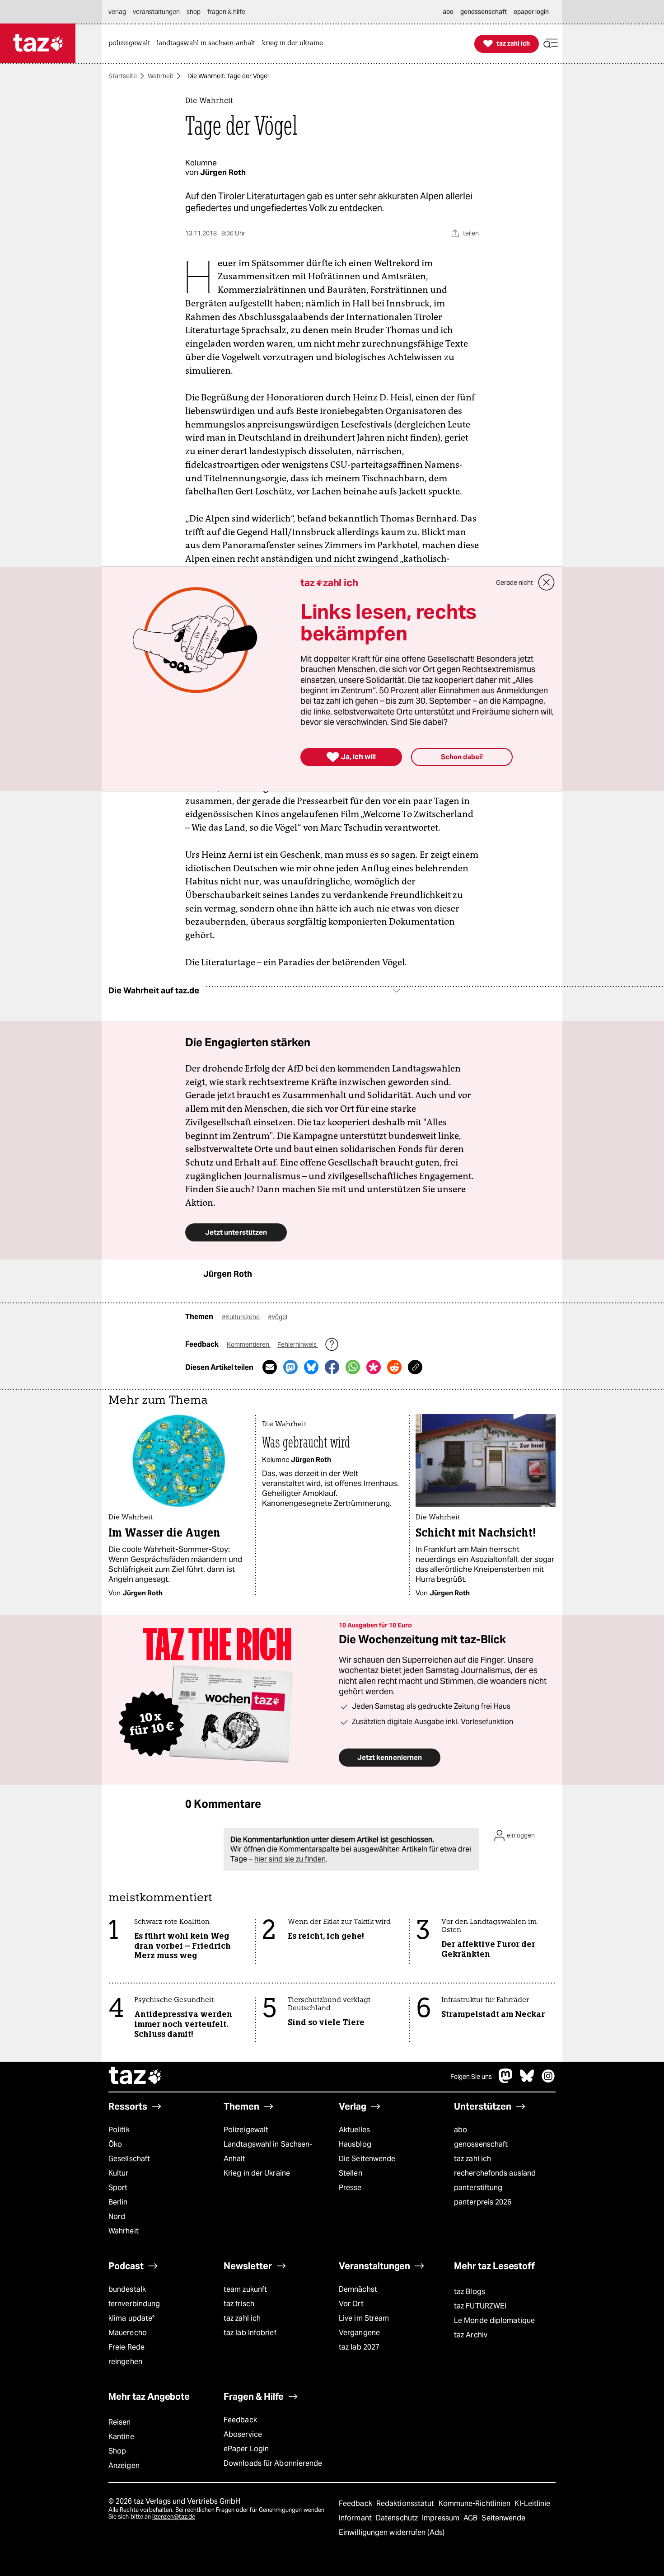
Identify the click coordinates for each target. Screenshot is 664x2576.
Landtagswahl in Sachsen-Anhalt (268, 2151)
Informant (356, 2518)
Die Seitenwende (367, 2159)
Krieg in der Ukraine (257, 2173)
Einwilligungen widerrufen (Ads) (392, 2532)
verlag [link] (117, 12)
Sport (118, 2188)
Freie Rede (126, 2347)
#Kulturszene (241, 1317)
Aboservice (243, 2434)
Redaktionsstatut (406, 2503)
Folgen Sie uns (471, 2077)
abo (461, 2130)
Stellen (351, 2173)
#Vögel (278, 1317)
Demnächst (358, 2289)
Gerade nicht (514, 583)
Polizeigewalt (246, 2130)
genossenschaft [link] (484, 12)
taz (136, 2077)
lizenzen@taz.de (174, 2517)
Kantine (121, 2437)
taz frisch (239, 2304)
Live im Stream (364, 2318)
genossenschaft (481, 2144)
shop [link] (194, 12)
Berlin (118, 2202)
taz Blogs (470, 2292)
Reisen (120, 2422)
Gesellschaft (129, 2159)
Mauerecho (128, 2333)
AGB (471, 2518)
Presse (350, 2188)
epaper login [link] (531, 12)
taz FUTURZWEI (480, 2306)
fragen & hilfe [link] (226, 12)
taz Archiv (471, 2335)
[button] (551, 44)
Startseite (123, 76)
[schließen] (547, 583)
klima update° (131, 2318)
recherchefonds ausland (495, 2173)
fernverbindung (134, 2304)
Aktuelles (354, 2130)
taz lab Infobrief (250, 2333)
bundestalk (127, 2289)
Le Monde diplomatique (494, 2320)
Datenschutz (398, 2518)
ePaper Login (246, 2449)
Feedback (240, 2420)
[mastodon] (506, 2080)
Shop (117, 2451)
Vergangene (359, 2333)
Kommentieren (249, 1344)
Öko (115, 2144)
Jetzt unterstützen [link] (236, 1232)
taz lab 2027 (359, 2347)
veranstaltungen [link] (156, 12)
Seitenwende (503, 2518)
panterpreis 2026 (483, 2202)
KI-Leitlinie (532, 2503)
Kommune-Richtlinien (476, 2503)
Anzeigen (124, 2466)
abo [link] (448, 12)
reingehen (125, 2362)
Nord (117, 2216)
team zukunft (245, 2289)
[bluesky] (527, 2080)
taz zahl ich (472, 2159)
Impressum (442, 2518)
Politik (119, 2130)
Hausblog (355, 2144)
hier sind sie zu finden (290, 1859)
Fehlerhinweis (298, 1344)
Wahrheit (161, 76)
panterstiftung (478, 2188)
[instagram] (548, 2080)
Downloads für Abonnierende (273, 2463)
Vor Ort (351, 2304)
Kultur (119, 2173)
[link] (131, 44)
